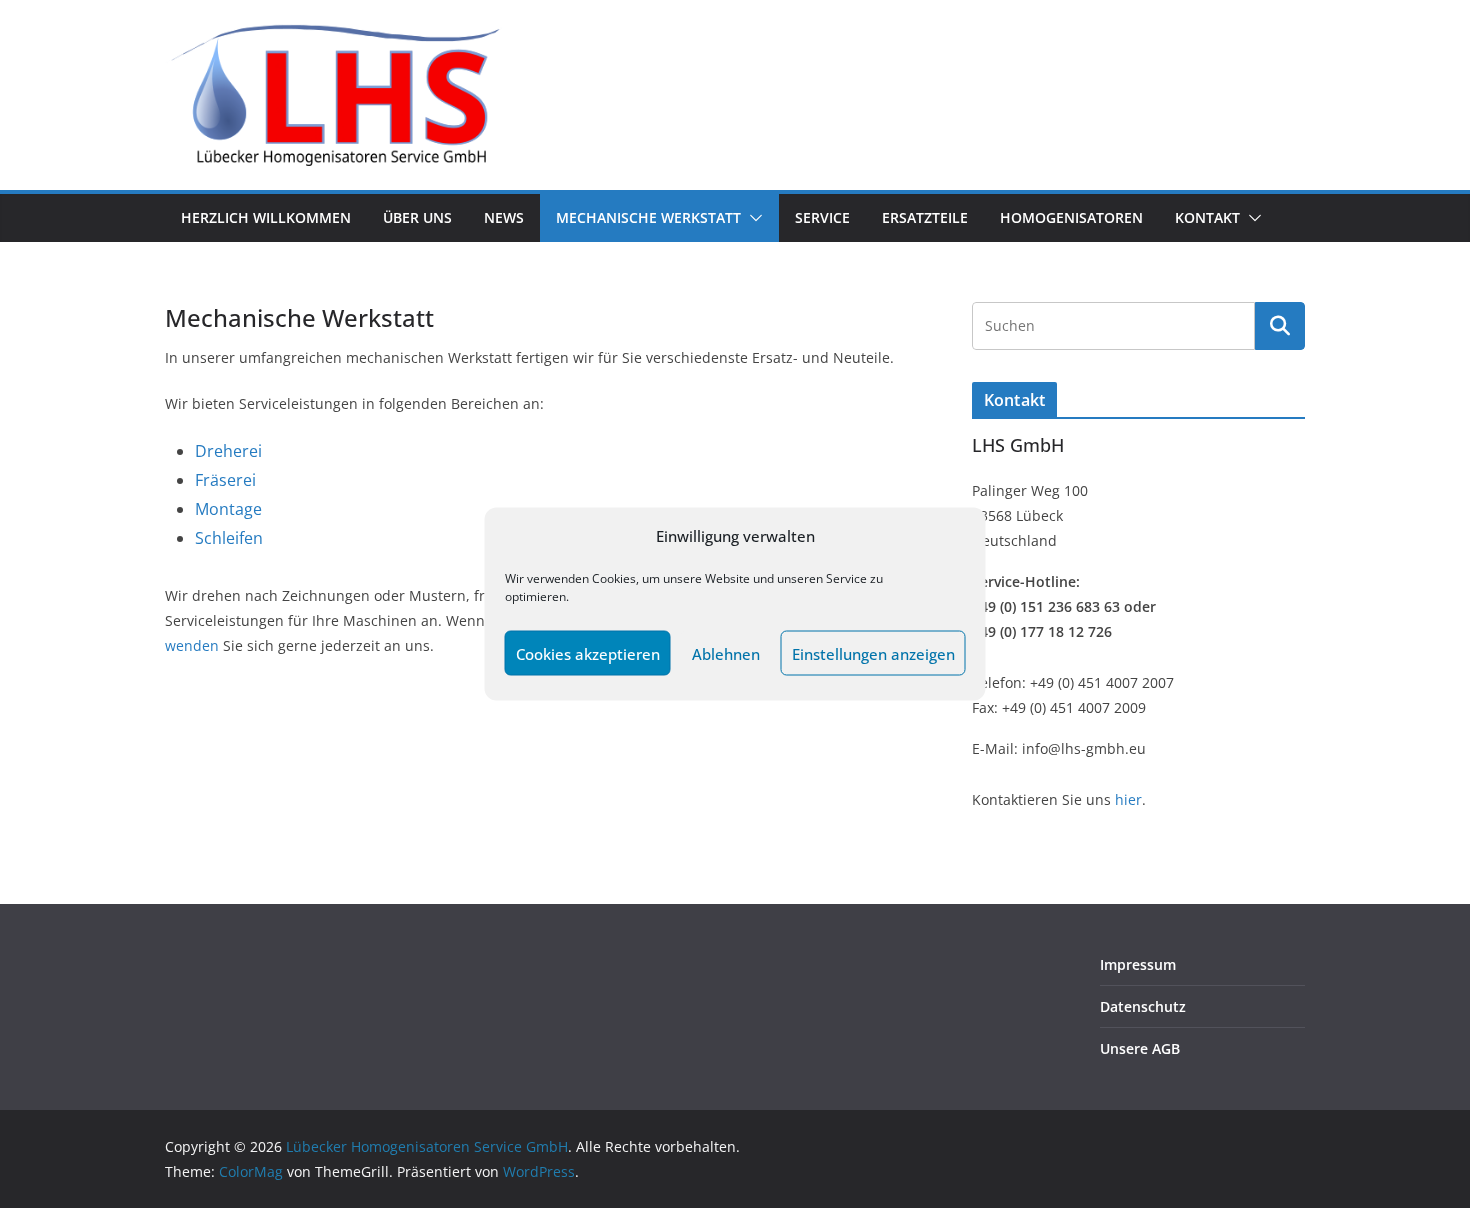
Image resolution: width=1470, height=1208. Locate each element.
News (504, 217)
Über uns (417, 217)
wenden (194, 645)
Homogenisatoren (1071, 217)
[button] (752, 218)
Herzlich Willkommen (266, 217)
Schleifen (229, 538)
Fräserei (225, 480)
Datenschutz (1143, 1006)
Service (822, 217)
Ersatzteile (925, 217)
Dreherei (228, 451)
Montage (228, 509)
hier (1128, 799)
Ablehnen (726, 653)
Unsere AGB (1140, 1048)
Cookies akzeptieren (588, 653)
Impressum (1138, 964)
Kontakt (1207, 217)
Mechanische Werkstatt (648, 217)
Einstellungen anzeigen (873, 653)
